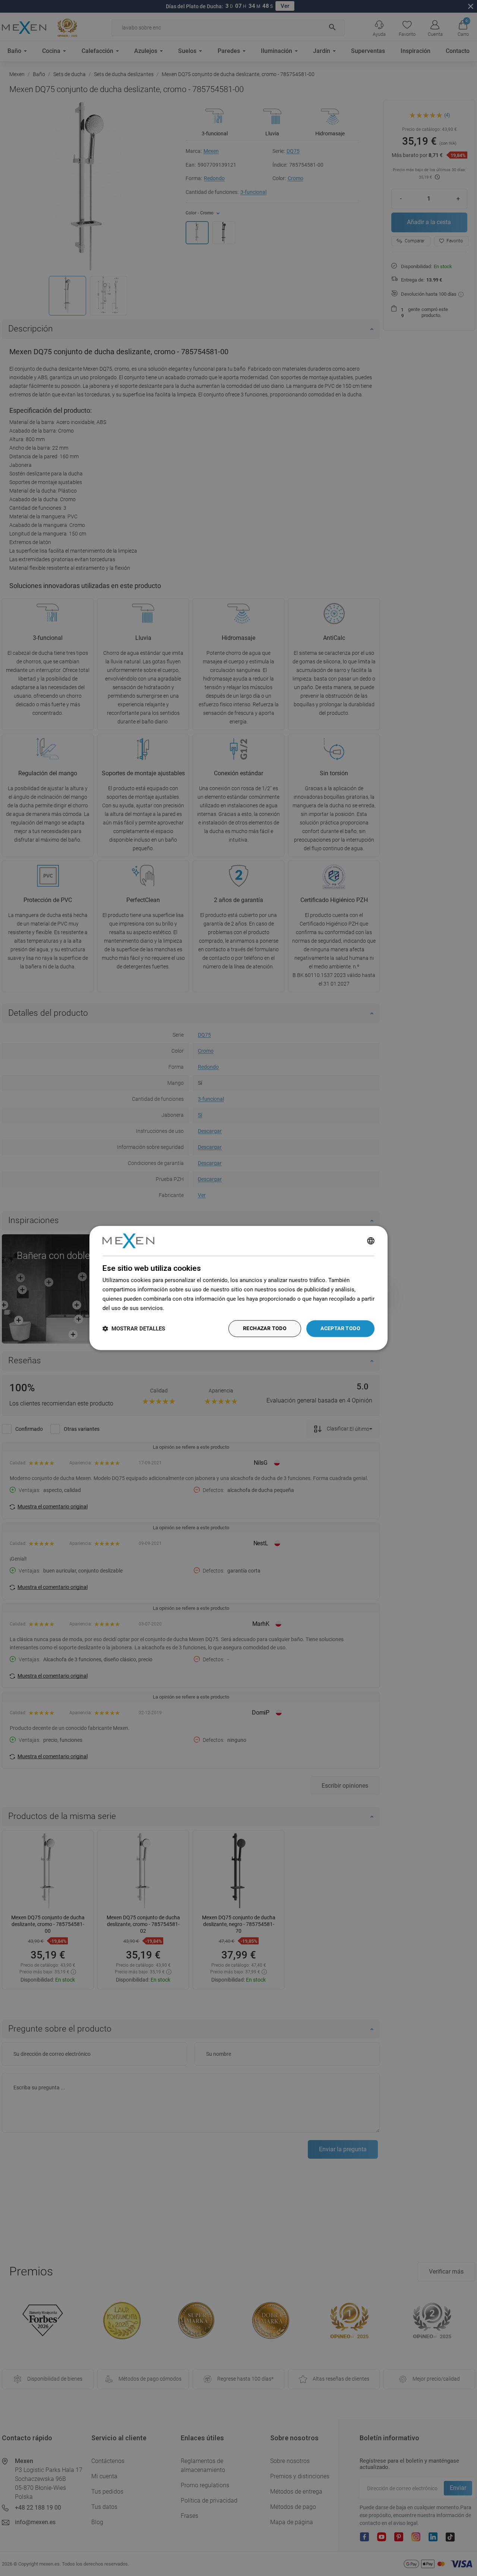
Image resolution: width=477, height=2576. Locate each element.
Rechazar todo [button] (265, 1329)
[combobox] (371, 1241)
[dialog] (238, 1288)
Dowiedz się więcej (190, 1308)
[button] (134, 1329)
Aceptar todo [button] (340, 1329)
